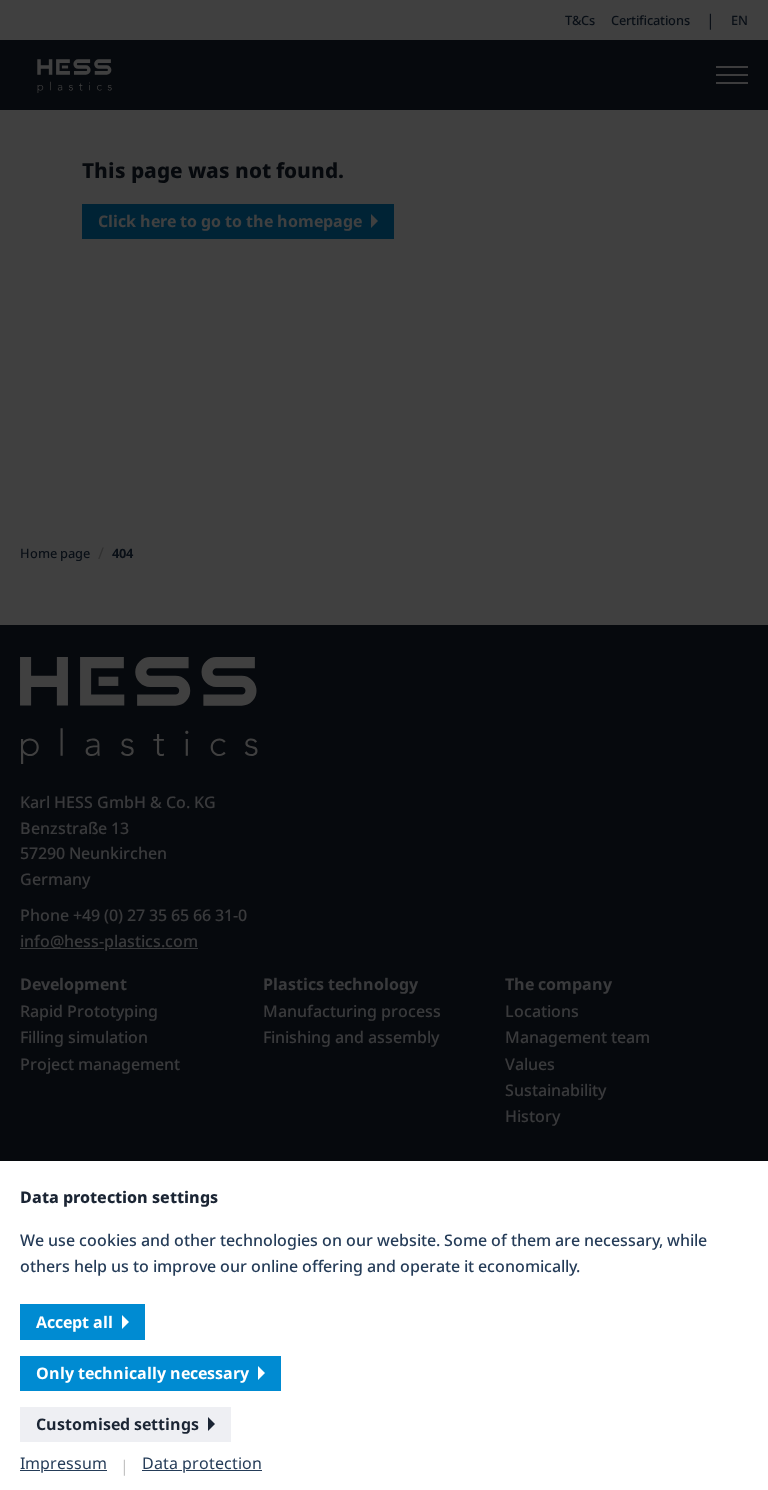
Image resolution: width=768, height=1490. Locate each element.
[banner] (384, 745)
